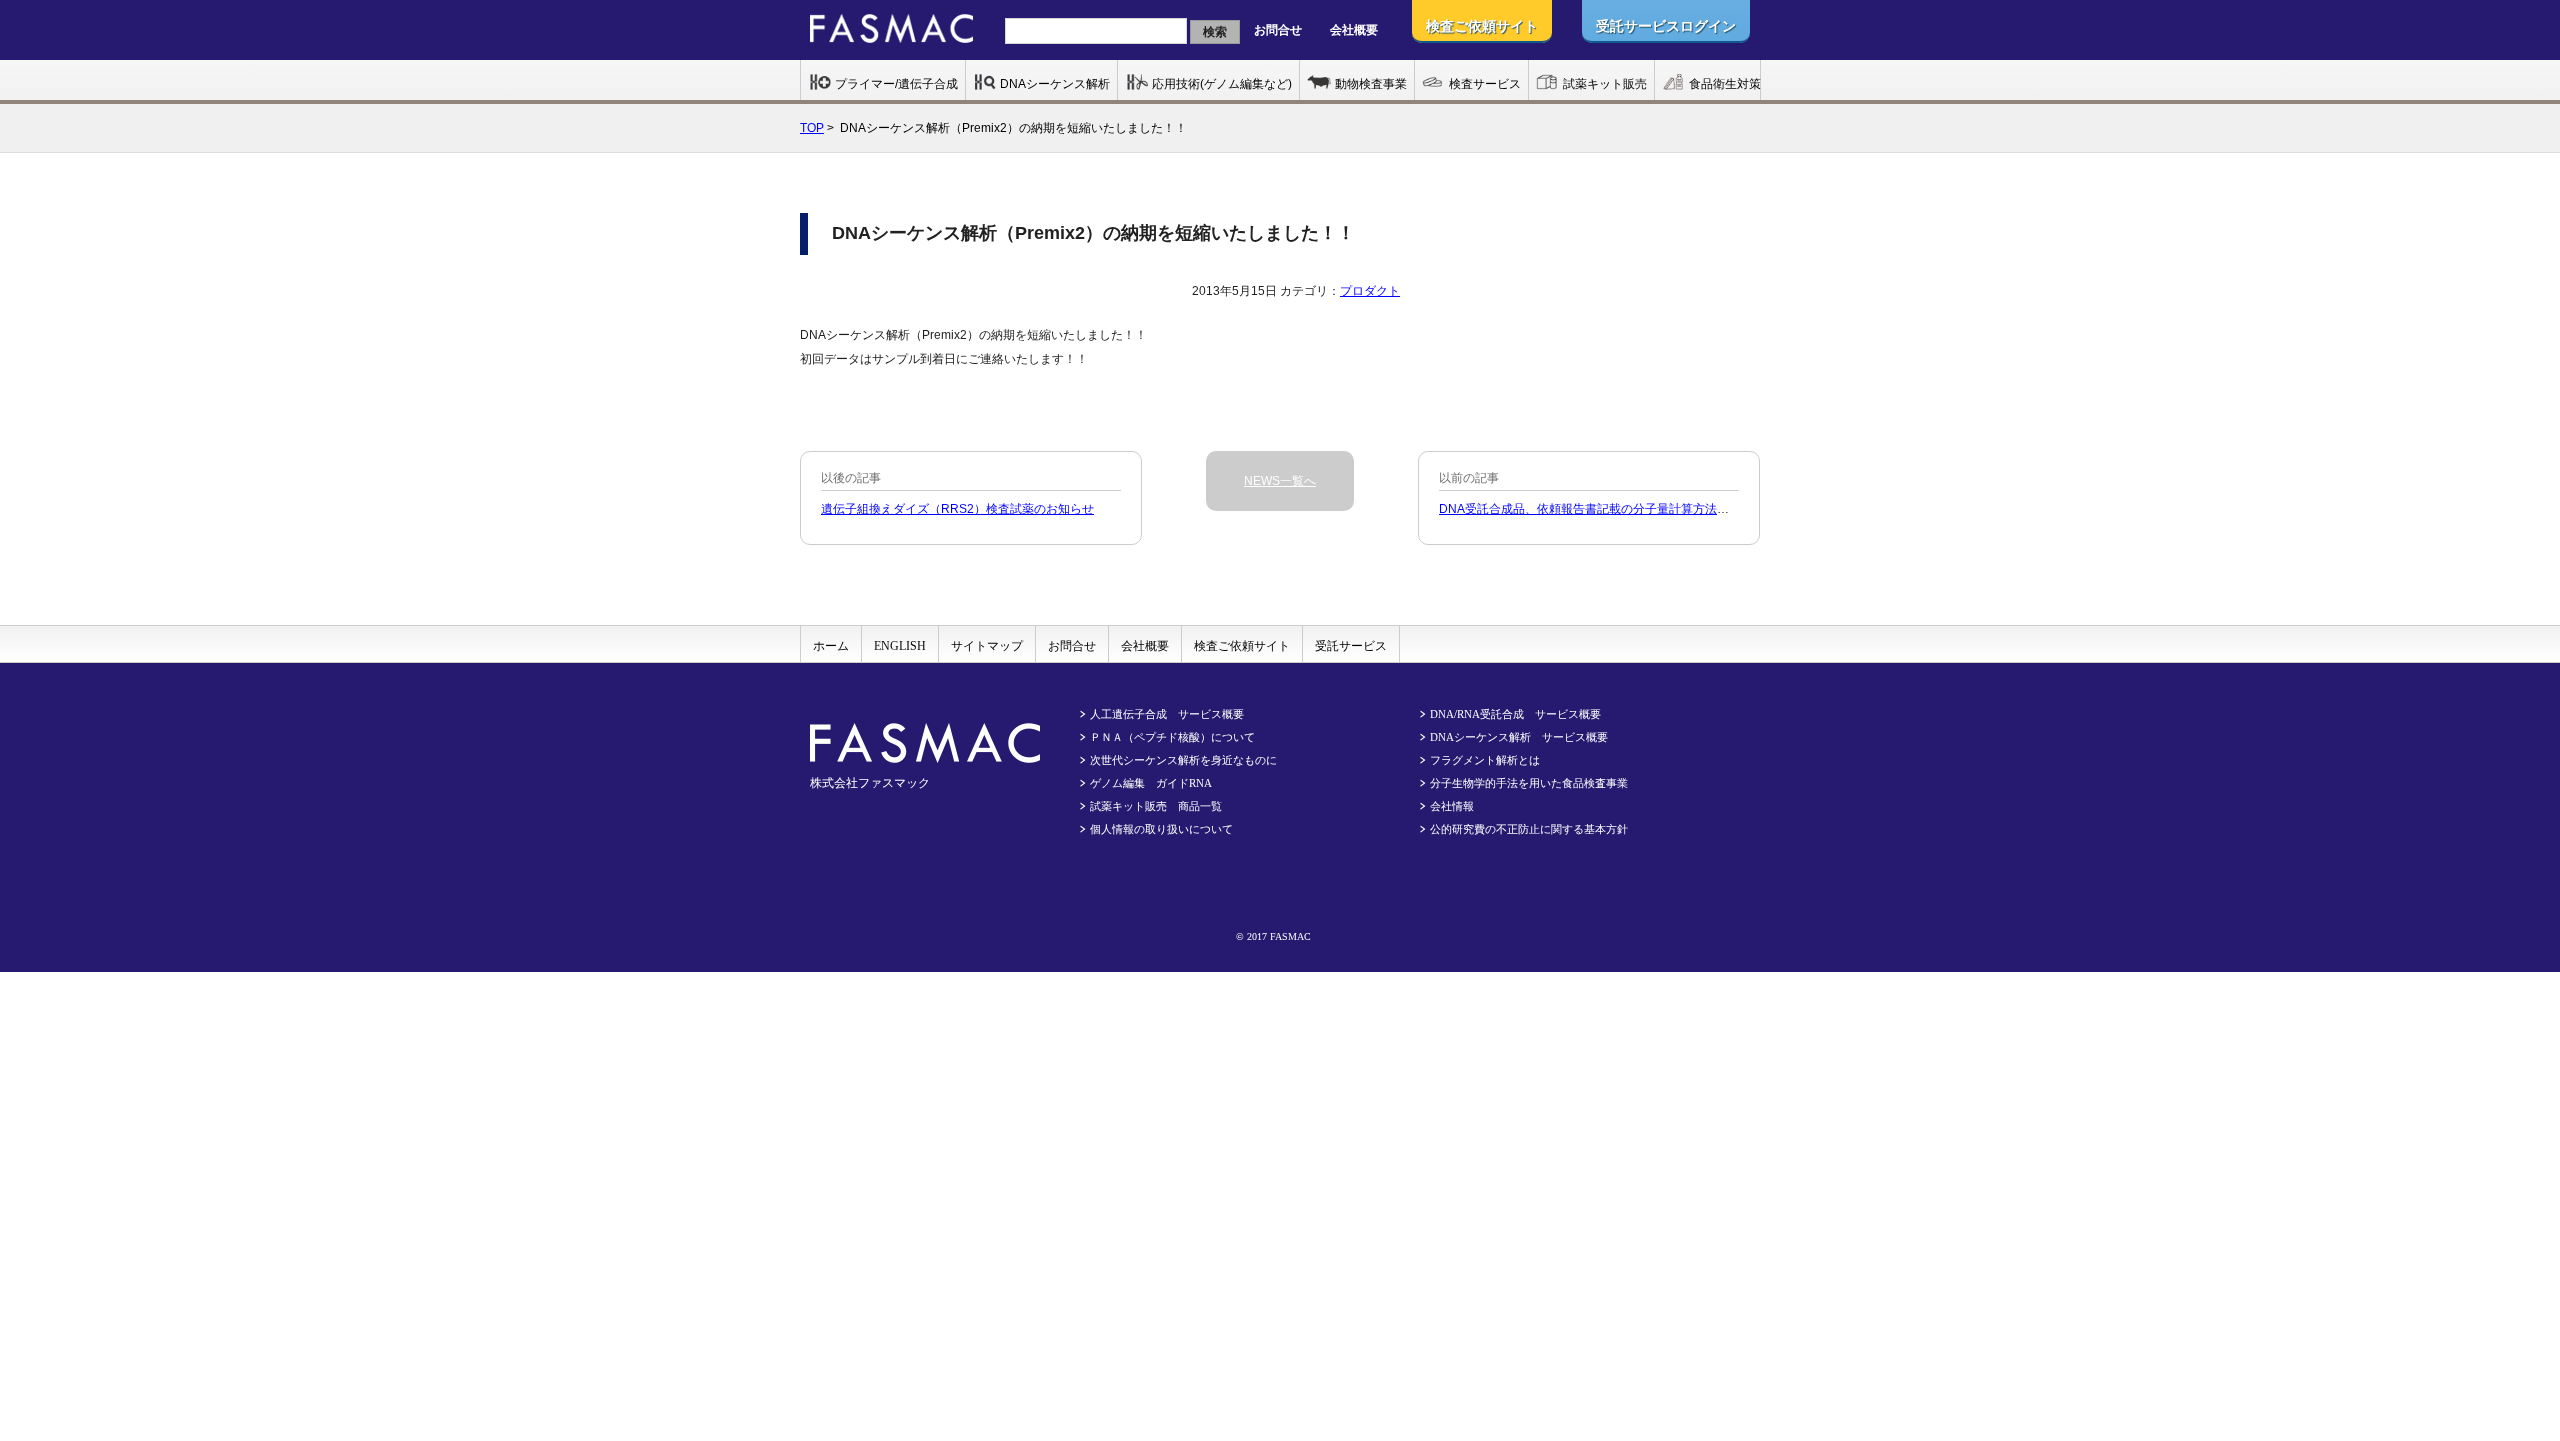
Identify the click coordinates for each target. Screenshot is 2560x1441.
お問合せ (1278, 30)
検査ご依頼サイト (1242, 646)
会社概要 (1354, 30)
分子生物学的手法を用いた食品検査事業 (1529, 783)
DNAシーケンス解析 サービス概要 (1519, 737)
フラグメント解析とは (1485, 760)
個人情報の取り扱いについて (1161, 829)
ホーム (831, 646)
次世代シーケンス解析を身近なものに (1183, 760)
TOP (812, 128)
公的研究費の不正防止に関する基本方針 (1529, 829)
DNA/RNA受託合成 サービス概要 (1515, 714)
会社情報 (1452, 806)
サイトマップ (987, 646)
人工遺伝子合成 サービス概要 (1167, 714)
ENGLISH (900, 646)
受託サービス (1351, 646)
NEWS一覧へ (1280, 481)
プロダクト (1370, 291)
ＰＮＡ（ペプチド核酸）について (1172, 737)
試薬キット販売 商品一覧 (1156, 806)
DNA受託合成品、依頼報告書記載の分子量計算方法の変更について (1620, 509)
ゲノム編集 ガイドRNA (1151, 783)
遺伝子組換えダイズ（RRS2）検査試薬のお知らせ (957, 509)
